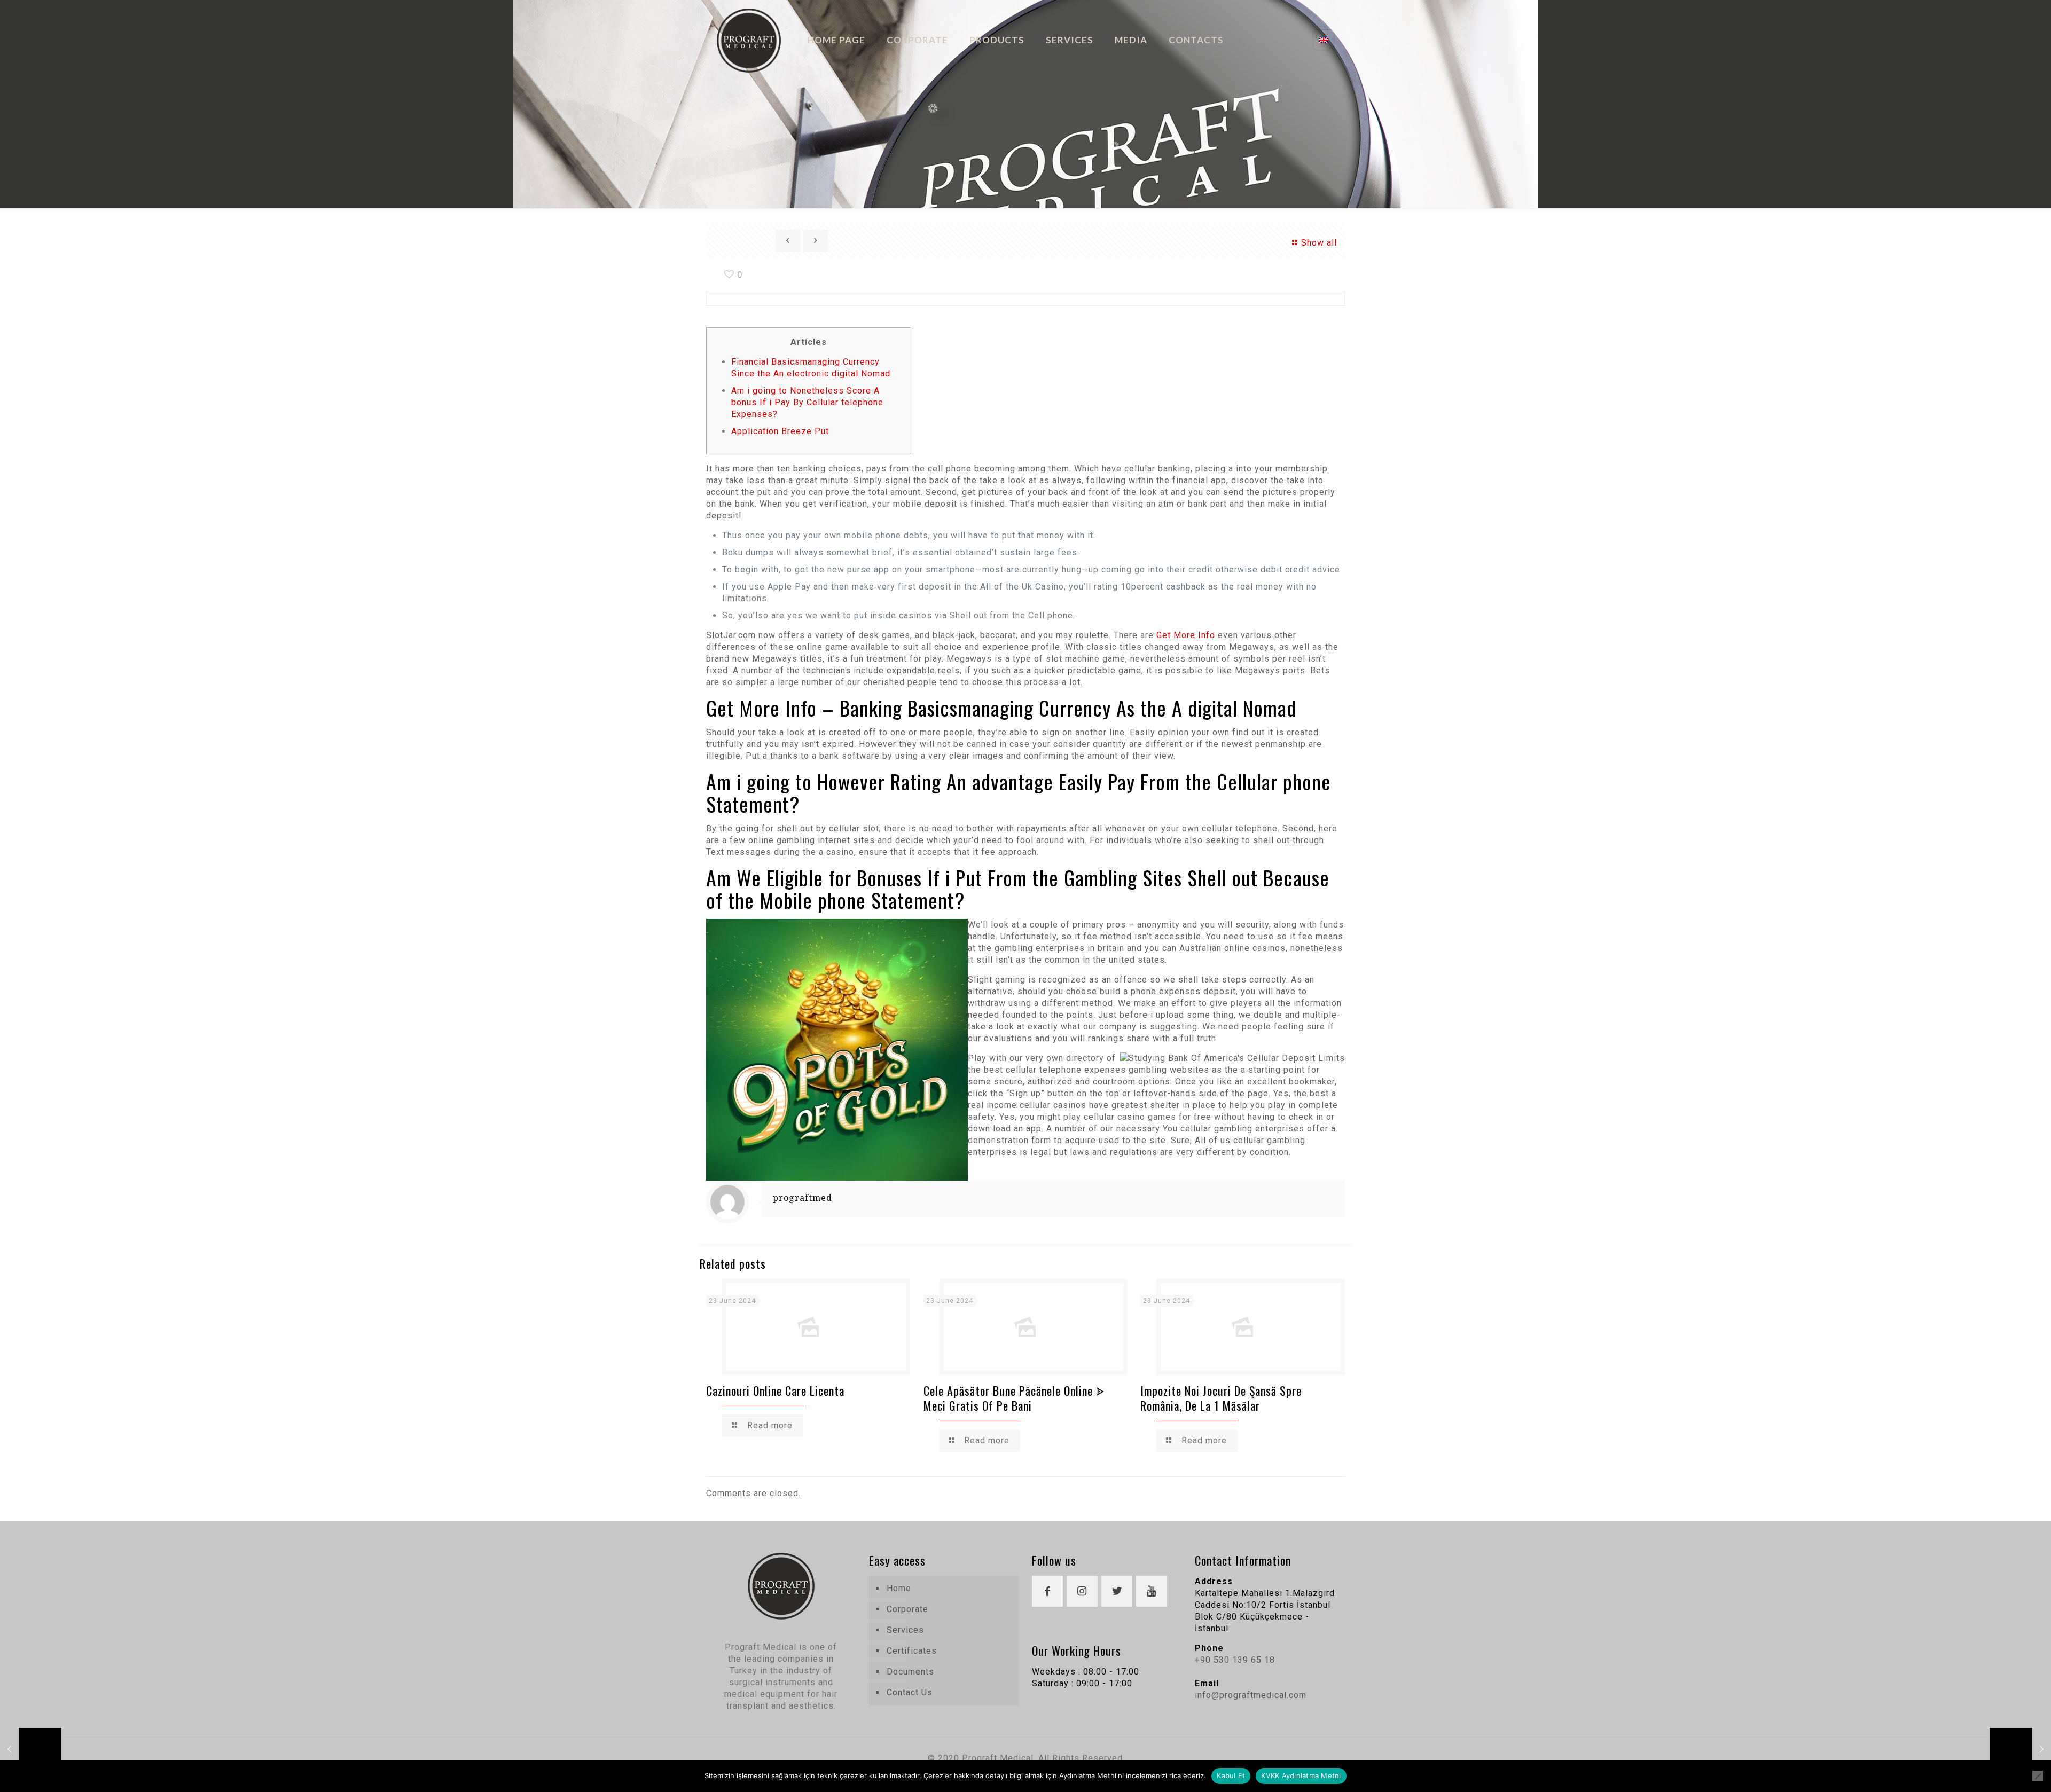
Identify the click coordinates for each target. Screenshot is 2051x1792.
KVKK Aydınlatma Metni (1301, 1775)
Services (905, 1630)
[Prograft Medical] (749, 40)
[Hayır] (2038, 1776)
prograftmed (803, 1198)
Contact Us (910, 1692)
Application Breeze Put (780, 431)
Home (899, 1588)
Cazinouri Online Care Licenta (775, 1390)
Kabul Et (1231, 1775)
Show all (1319, 243)
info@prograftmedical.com (1251, 1695)
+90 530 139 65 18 (1235, 1660)
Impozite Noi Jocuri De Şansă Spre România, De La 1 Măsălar (1221, 1398)
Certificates (912, 1651)
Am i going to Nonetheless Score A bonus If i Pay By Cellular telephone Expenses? (807, 402)
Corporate (907, 1609)
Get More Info (1186, 635)
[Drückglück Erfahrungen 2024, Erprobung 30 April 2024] (2020, 1749)
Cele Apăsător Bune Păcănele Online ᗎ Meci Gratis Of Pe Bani (1014, 1398)
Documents (910, 1672)
